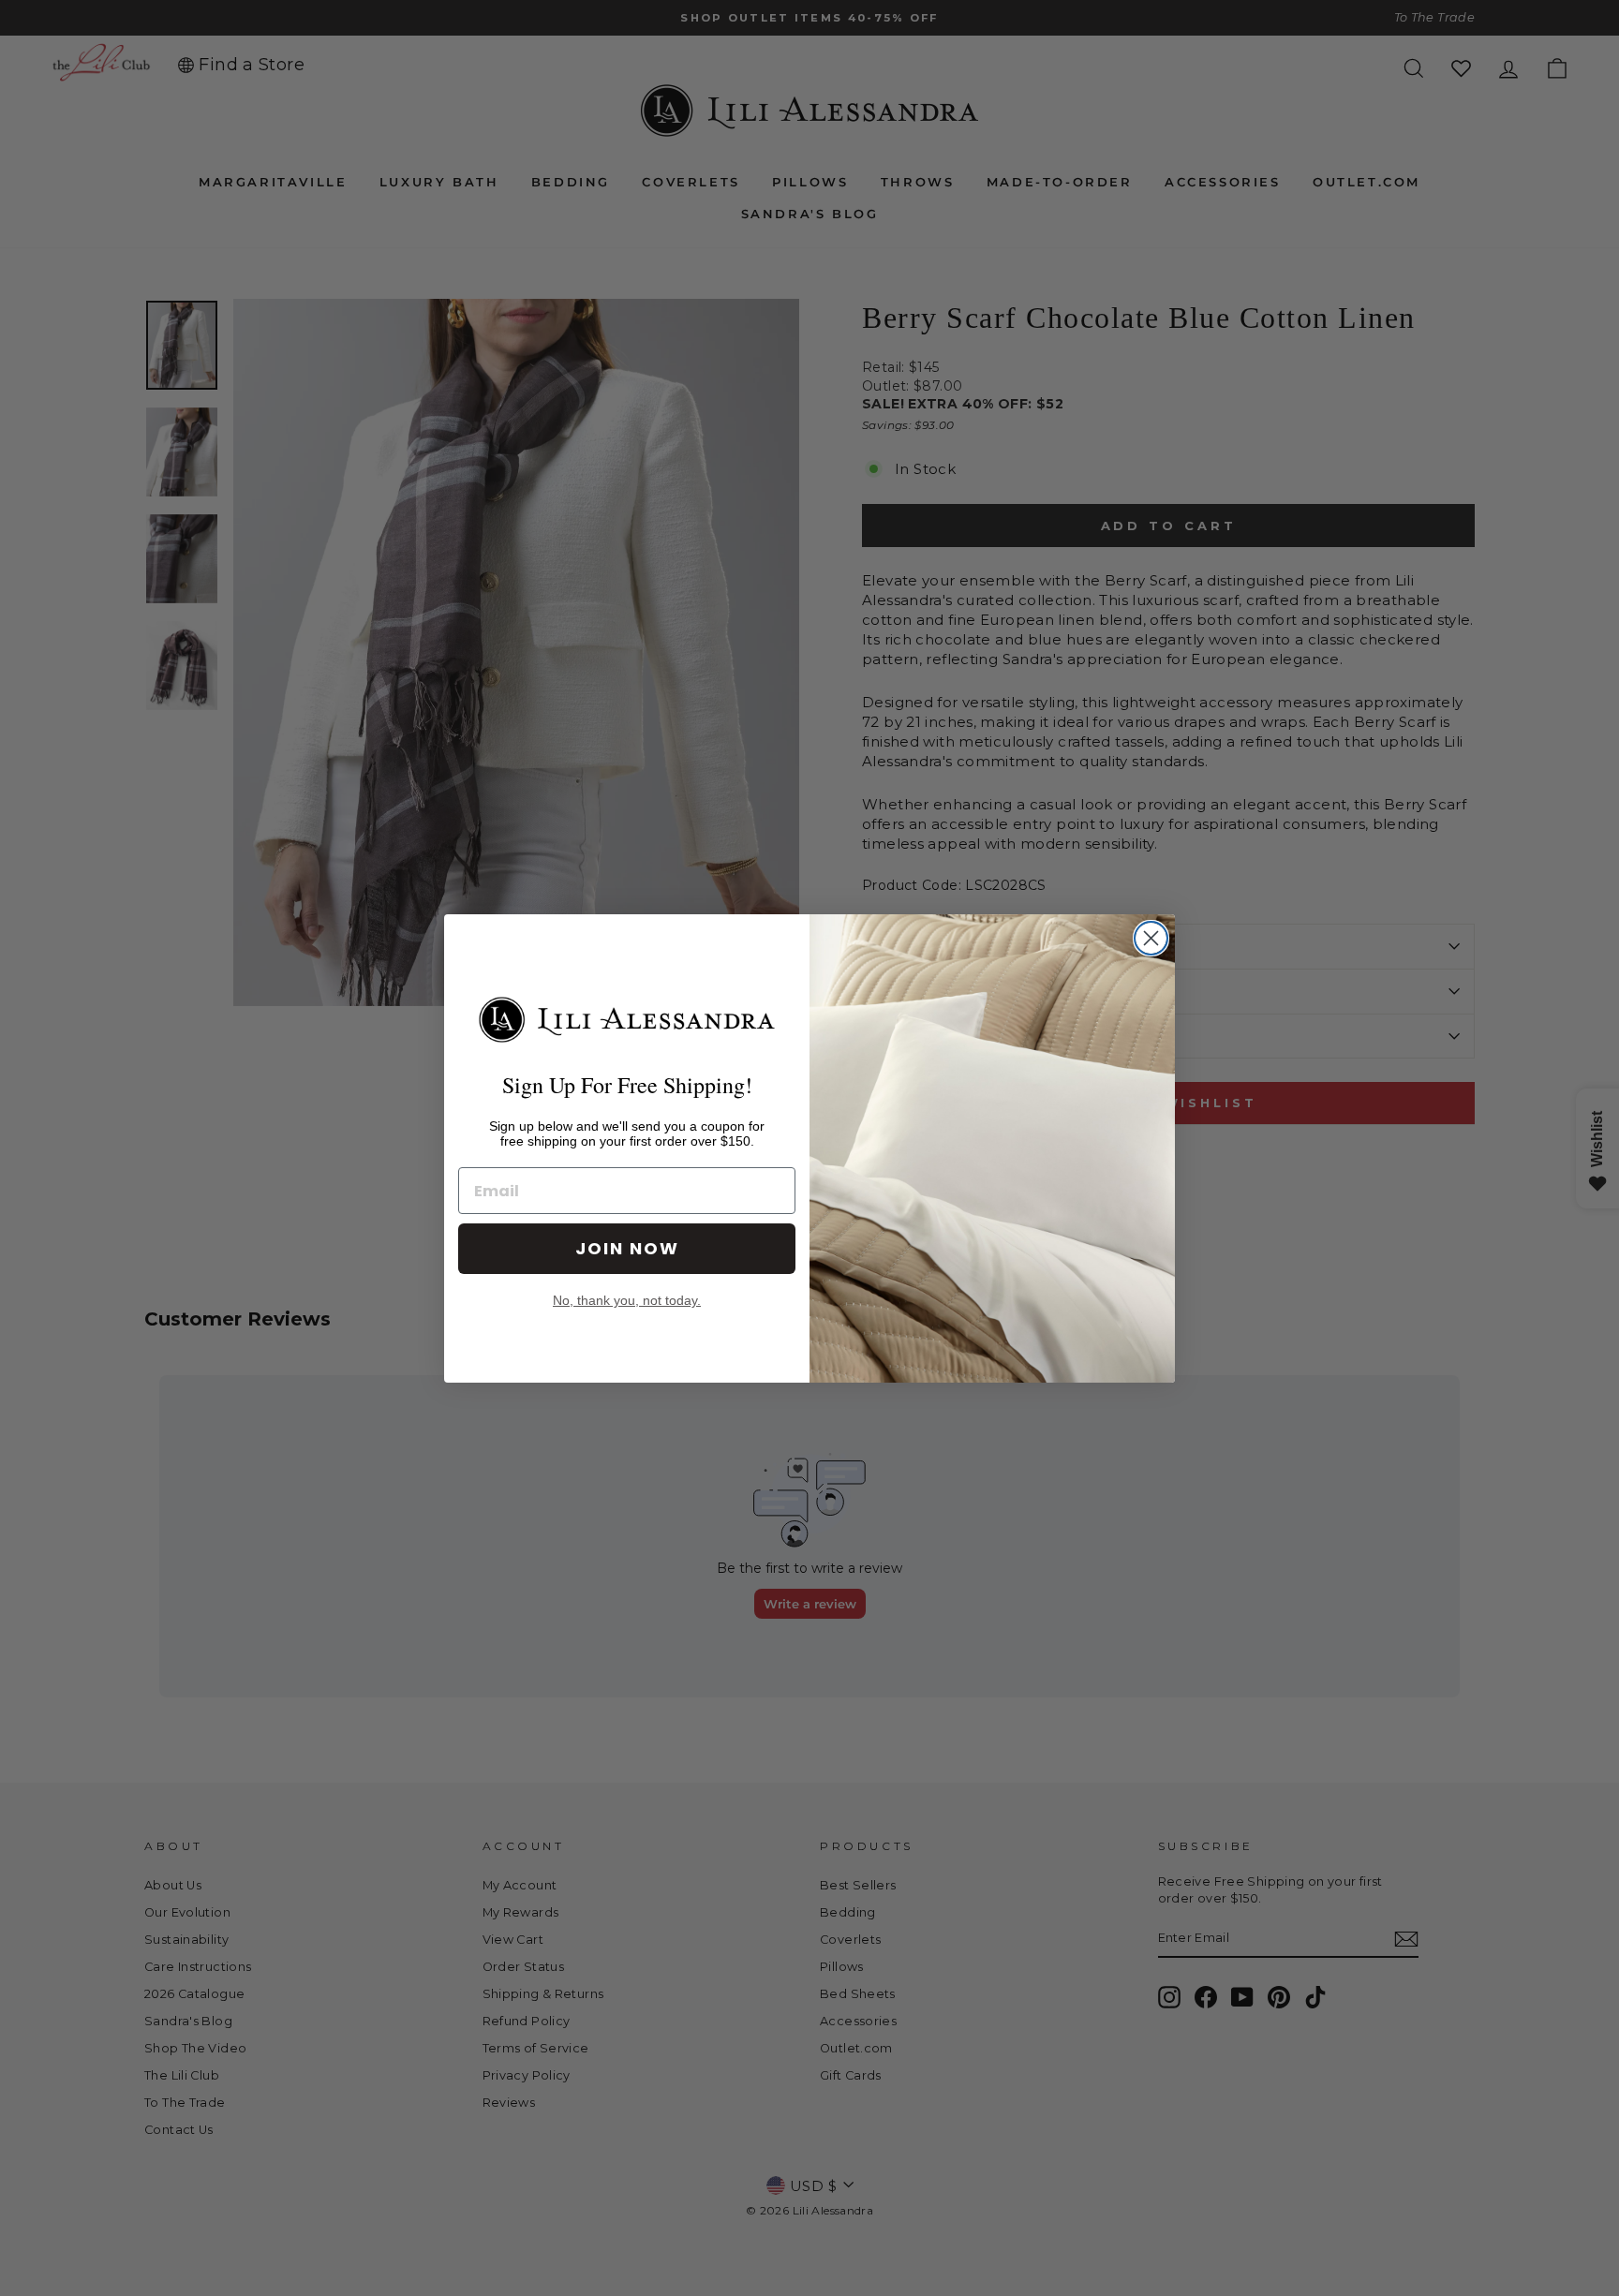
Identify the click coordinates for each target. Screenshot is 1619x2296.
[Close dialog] (1151, 938)
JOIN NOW (627, 1248)
